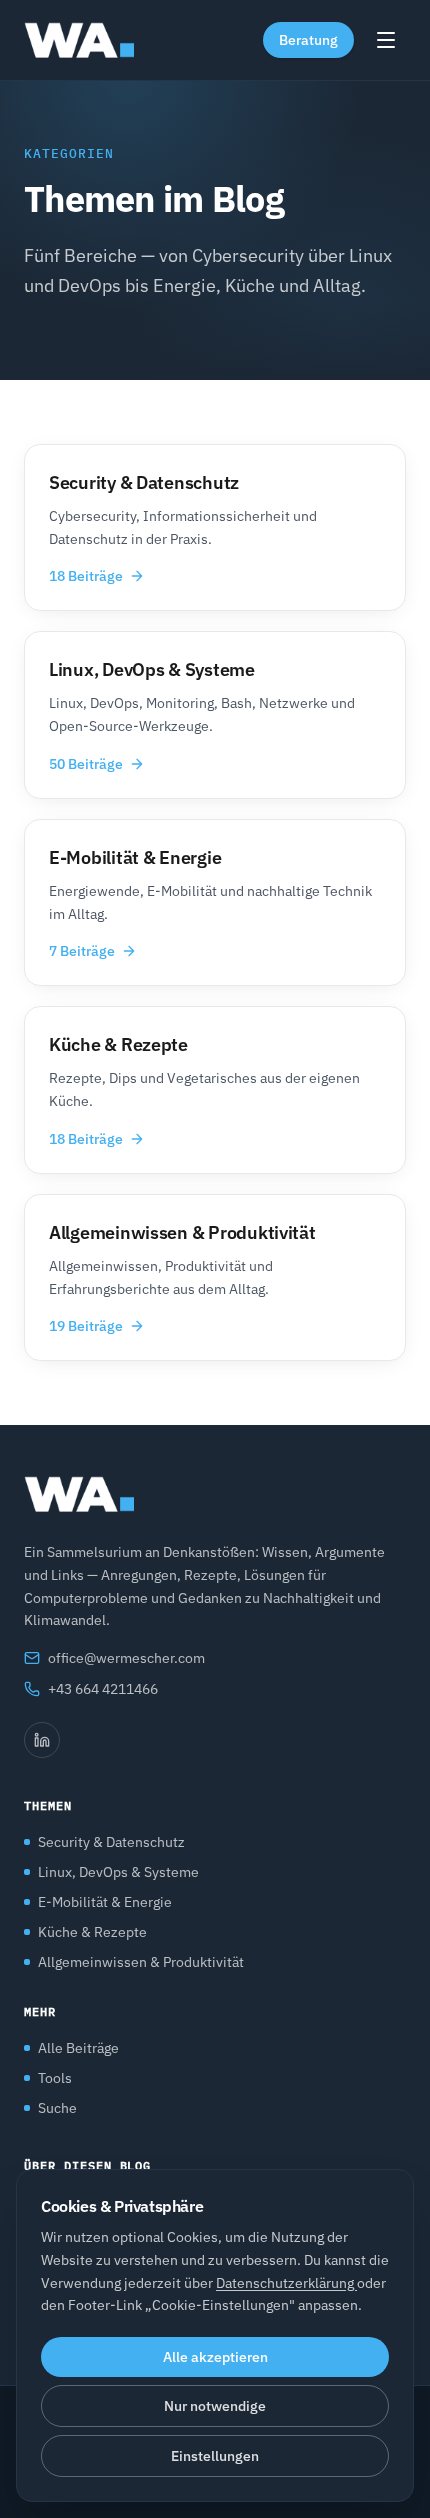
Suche (57, 2108)
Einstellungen (215, 2456)
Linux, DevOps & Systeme (118, 1872)
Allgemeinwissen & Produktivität (141, 1962)
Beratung (308, 40)
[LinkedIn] (42, 1740)
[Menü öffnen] (386, 40)
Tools (55, 2078)
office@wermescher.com (126, 1658)
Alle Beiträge (78, 2048)
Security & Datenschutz (111, 1842)
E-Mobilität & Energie (105, 1902)
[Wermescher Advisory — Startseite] (79, 40)
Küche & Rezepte (92, 1932)
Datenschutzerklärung (286, 2283)
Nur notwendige (215, 2406)
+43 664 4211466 (103, 1689)
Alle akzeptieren (215, 2357)
